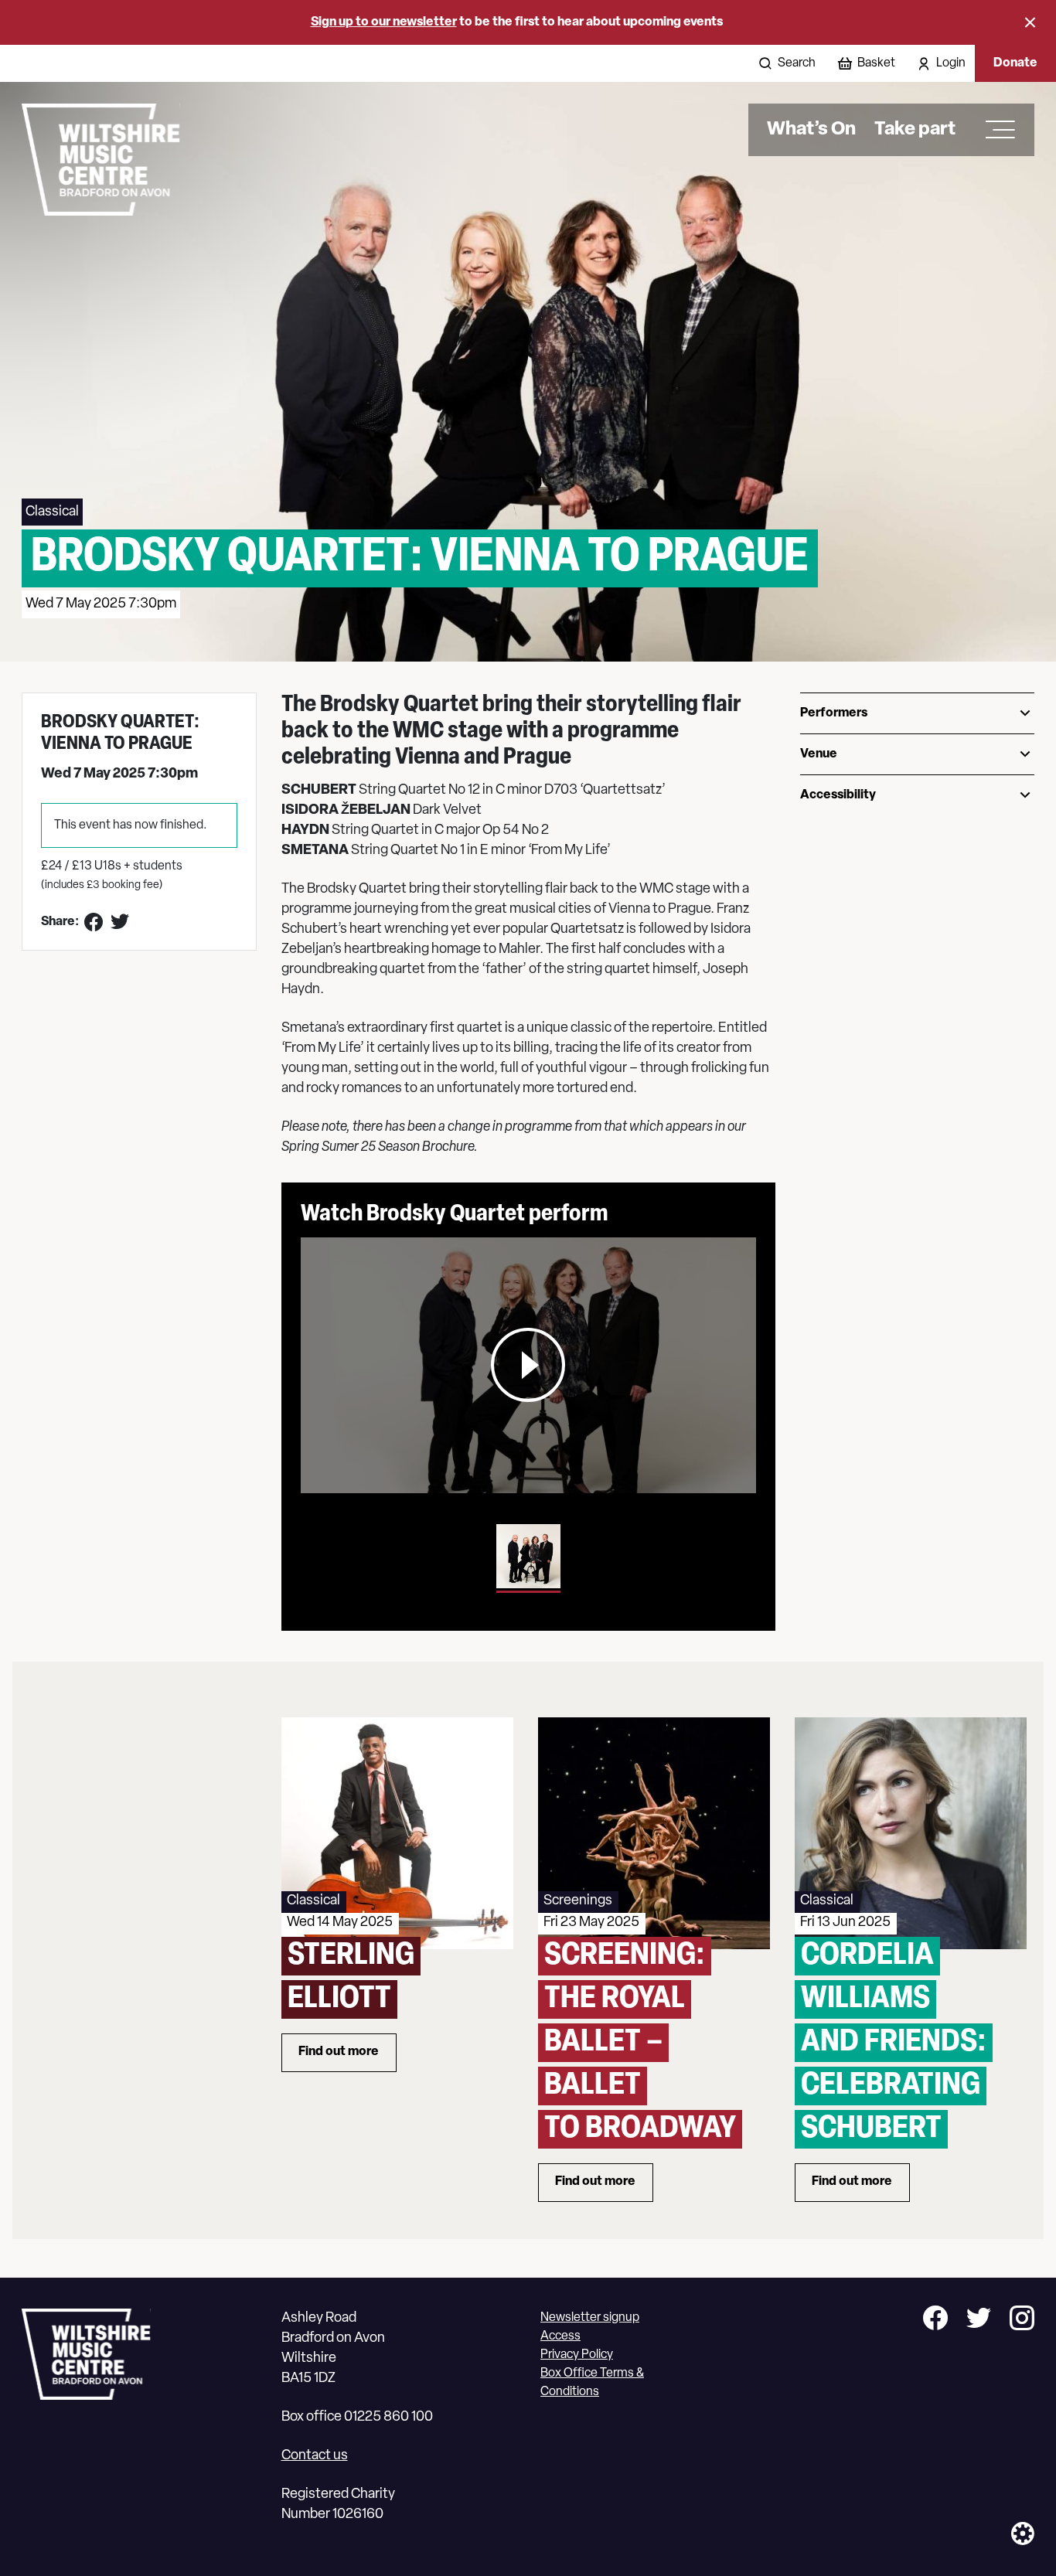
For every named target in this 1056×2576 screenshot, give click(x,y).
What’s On (811, 130)
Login (951, 63)
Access (560, 2336)
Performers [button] (834, 713)
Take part (915, 130)
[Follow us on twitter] (979, 2321)
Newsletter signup (590, 2318)
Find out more (347, 2055)
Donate (1015, 63)
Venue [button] (819, 754)
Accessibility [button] (838, 795)
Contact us (315, 2456)
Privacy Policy (577, 2355)
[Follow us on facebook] (935, 2321)
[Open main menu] (995, 130)
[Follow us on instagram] (1022, 2321)
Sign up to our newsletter (384, 22)
